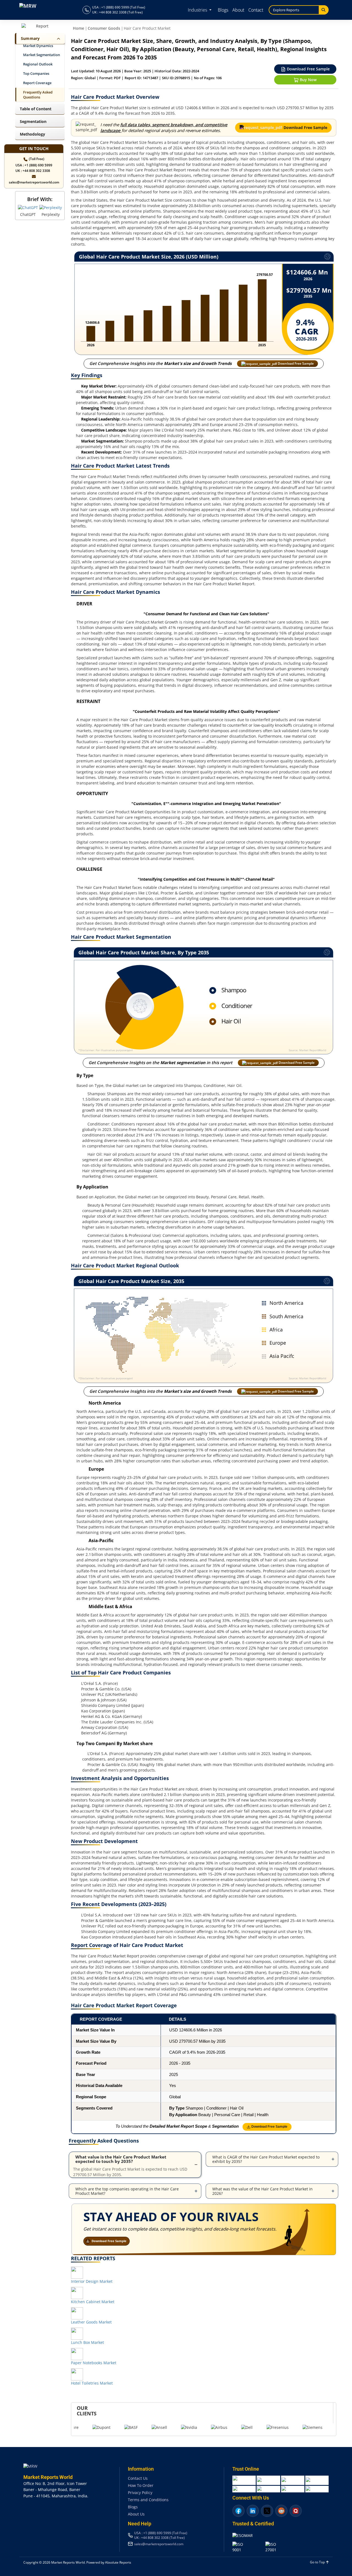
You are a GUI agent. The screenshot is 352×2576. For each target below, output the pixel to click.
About (238, 10)
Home (79, 28)
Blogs (223, 10)
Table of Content (36, 109)
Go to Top (318, 2562)
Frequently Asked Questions (38, 95)
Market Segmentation (42, 55)
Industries (198, 10)
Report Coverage (37, 83)
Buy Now (308, 80)
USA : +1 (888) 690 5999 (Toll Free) (119, 7)
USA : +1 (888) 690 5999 (34, 165)
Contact (256, 10)
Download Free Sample (308, 69)
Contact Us (138, 2478)
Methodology (32, 134)
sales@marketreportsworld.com (34, 182)
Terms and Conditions (148, 2500)
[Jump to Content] (57, 39)
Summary (30, 38)
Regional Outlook (38, 64)
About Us (136, 2514)
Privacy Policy (140, 2493)
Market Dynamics (38, 46)
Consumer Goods (104, 28)
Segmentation (33, 121)
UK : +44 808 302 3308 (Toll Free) (117, 12)
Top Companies (36, 74)
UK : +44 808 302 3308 (33, 171)
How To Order (141, 2485)
